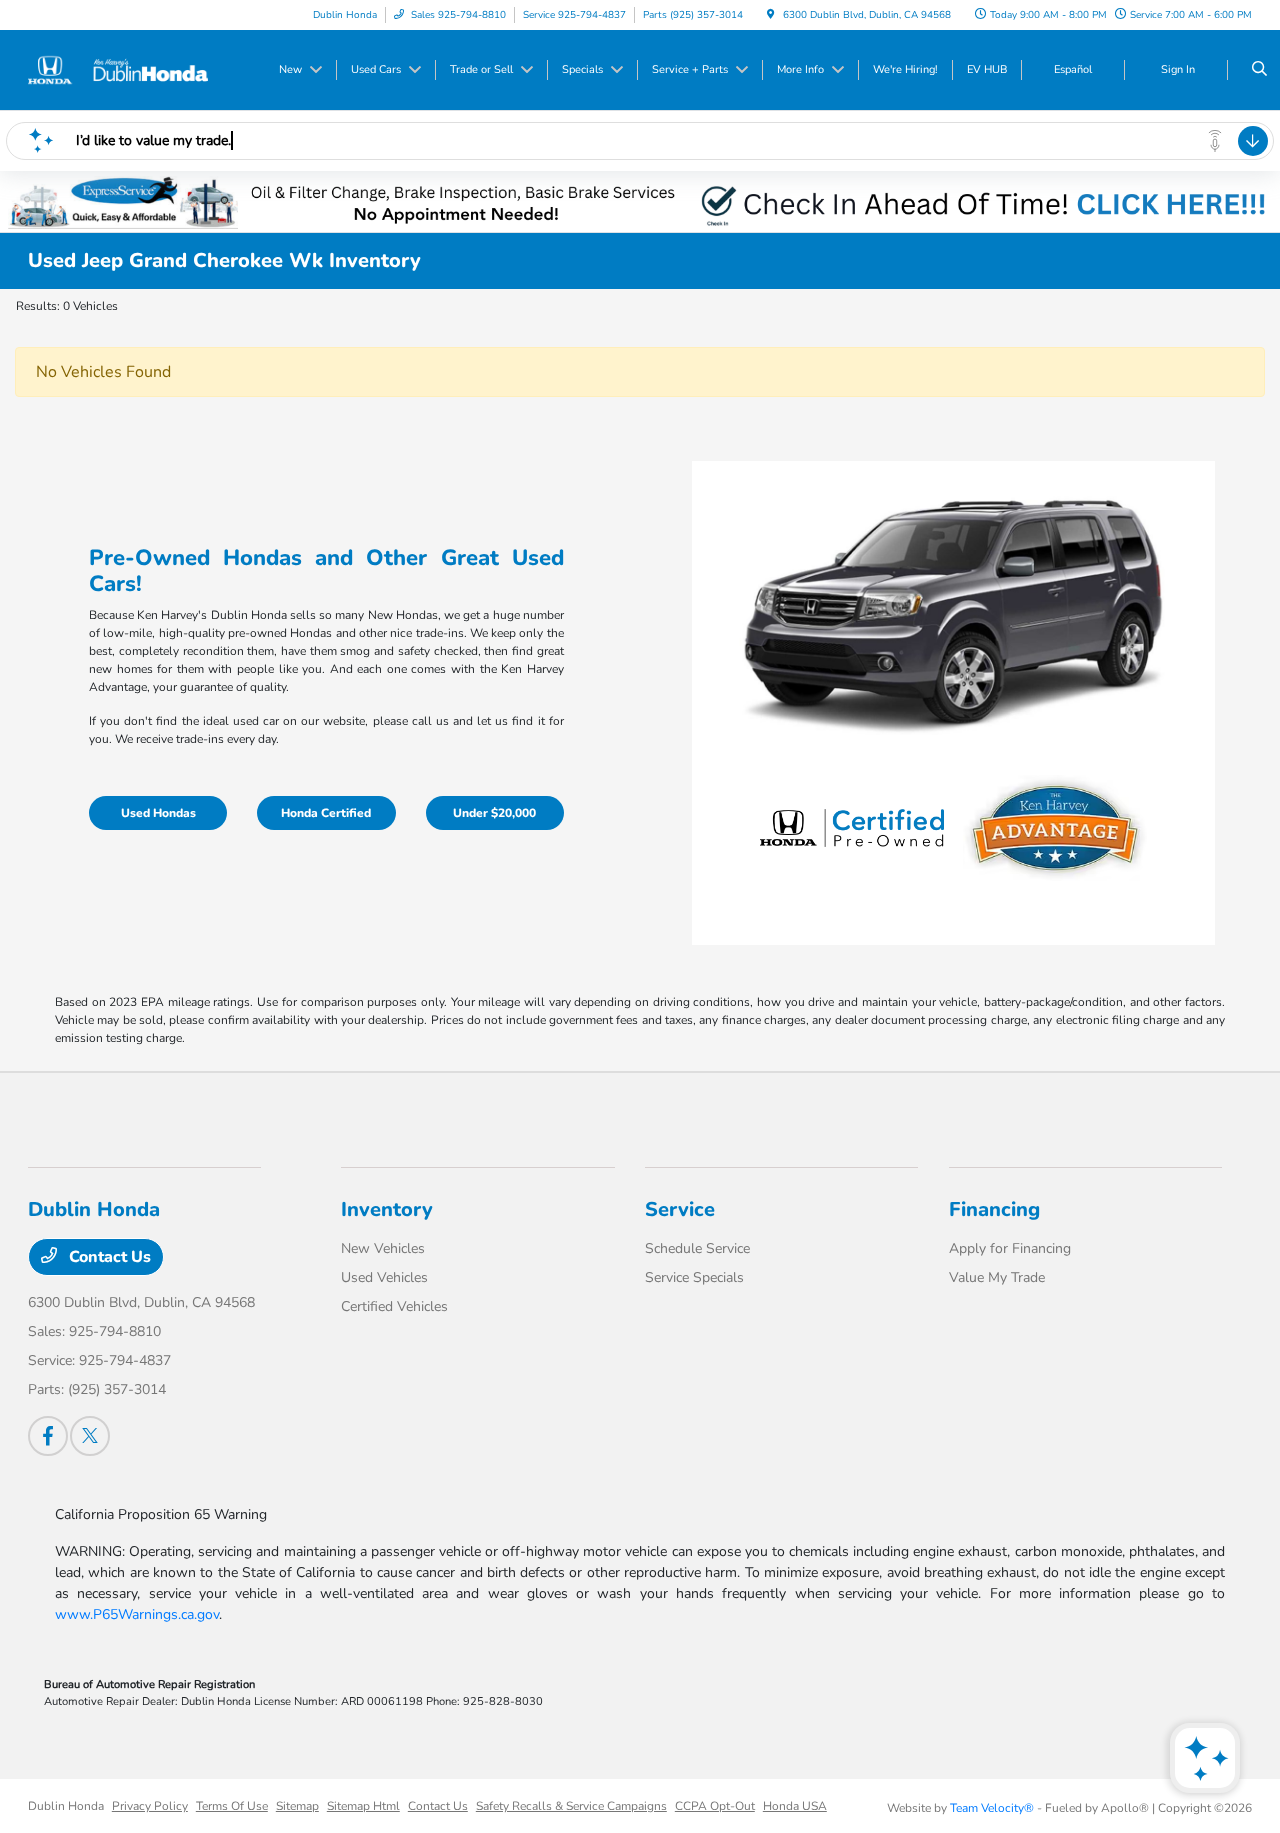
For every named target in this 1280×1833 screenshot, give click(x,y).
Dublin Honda (66, 1806)
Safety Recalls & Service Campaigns (571, 1806)
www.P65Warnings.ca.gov (137, 1614)
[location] (771, 15)
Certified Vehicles (394, 1306)
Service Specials (694, 1277)
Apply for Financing (1010, 1248)
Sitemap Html (363, 1806)
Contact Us (108, 1257)
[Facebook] (48, 1436)
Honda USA (795, 1806)
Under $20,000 (494, 813)
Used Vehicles (384, 1277)
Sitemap (297, 1806)
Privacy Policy (150, 1806)
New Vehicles (383, 1248)
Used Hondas (158, 813)
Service (680, 1209)
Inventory (387, 1209)
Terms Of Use (232, 1806)
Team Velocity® (992, 1808)
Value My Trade (997, 1277)
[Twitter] (90, 1436)
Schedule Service (697, 1248)
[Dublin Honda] (118, 69)
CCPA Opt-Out (715, 1806)
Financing (994, 1209)
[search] (1259, 70)
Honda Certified (326, 813)
